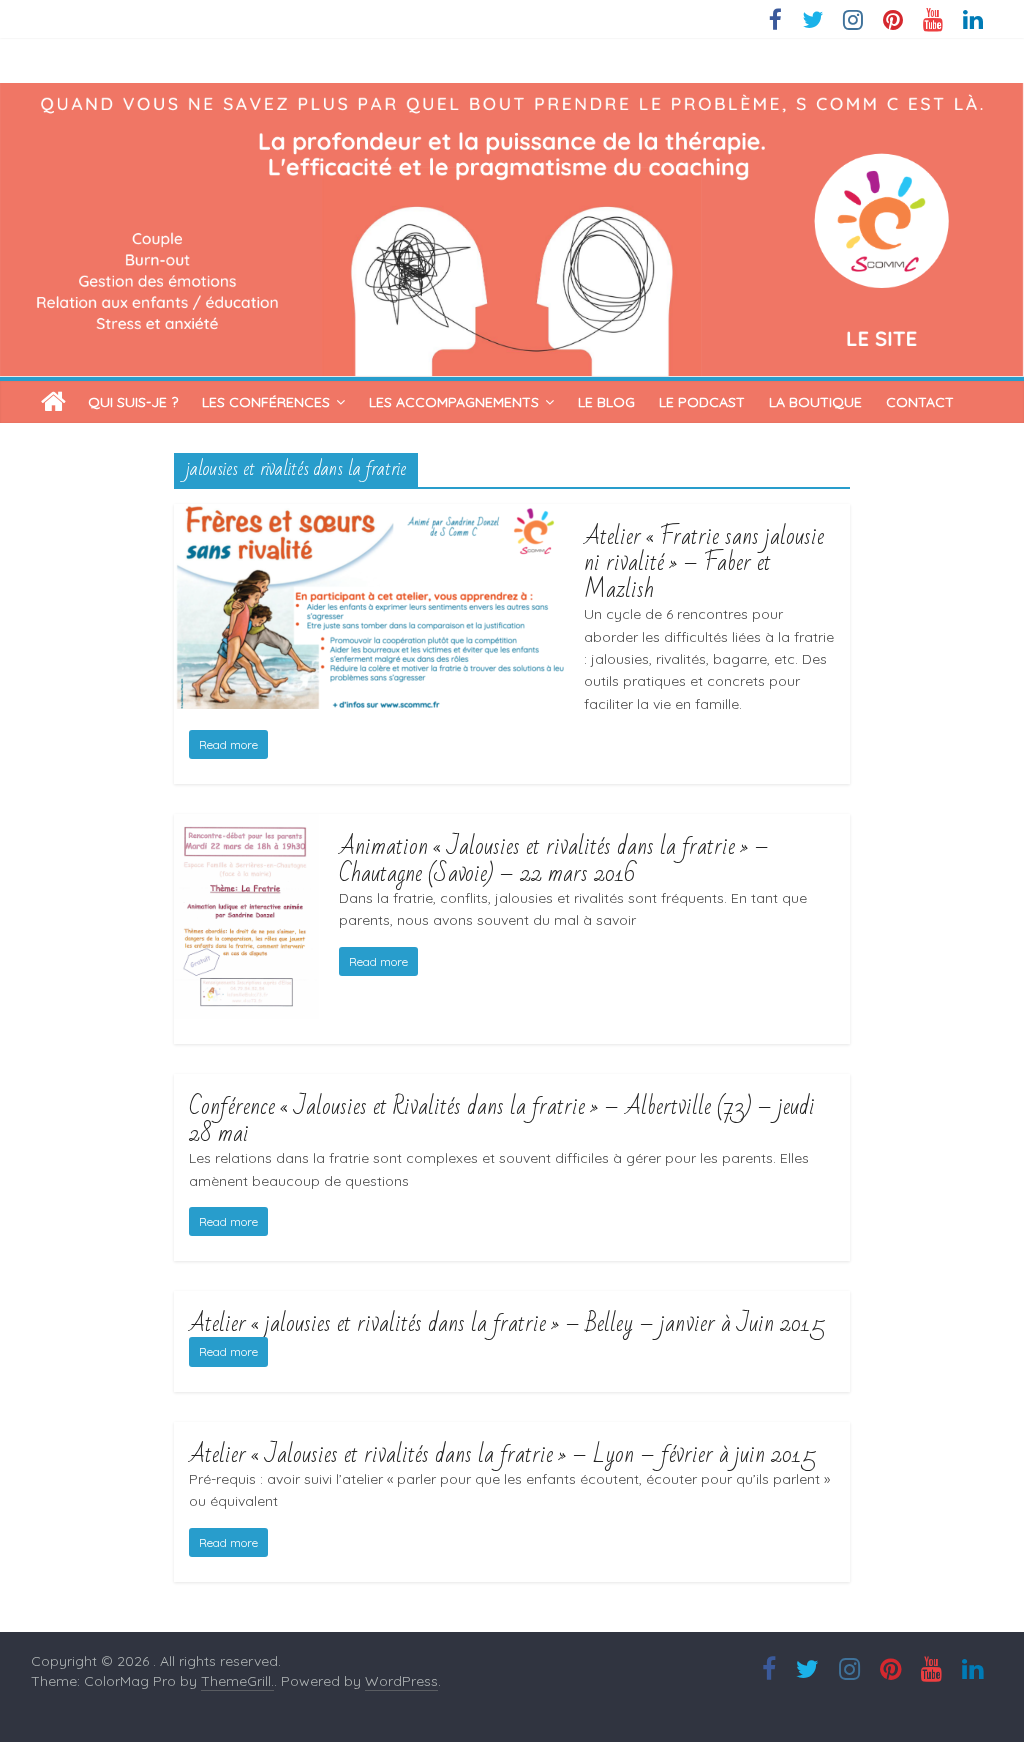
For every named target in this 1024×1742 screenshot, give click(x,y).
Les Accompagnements (454, 402)
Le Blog (606, 402)
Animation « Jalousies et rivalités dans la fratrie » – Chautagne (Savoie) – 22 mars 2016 (554, 859)
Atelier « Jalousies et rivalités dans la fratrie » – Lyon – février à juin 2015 (502, 1454)
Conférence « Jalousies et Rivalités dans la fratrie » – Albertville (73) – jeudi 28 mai (502, 1119)
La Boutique (815, 402)
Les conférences (266, 402)
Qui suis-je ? (133, 402)
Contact (920, 402)
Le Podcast (702, 402)
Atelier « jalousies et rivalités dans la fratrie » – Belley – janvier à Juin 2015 (507, 1323)
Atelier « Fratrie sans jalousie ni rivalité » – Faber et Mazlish (704, 563)
